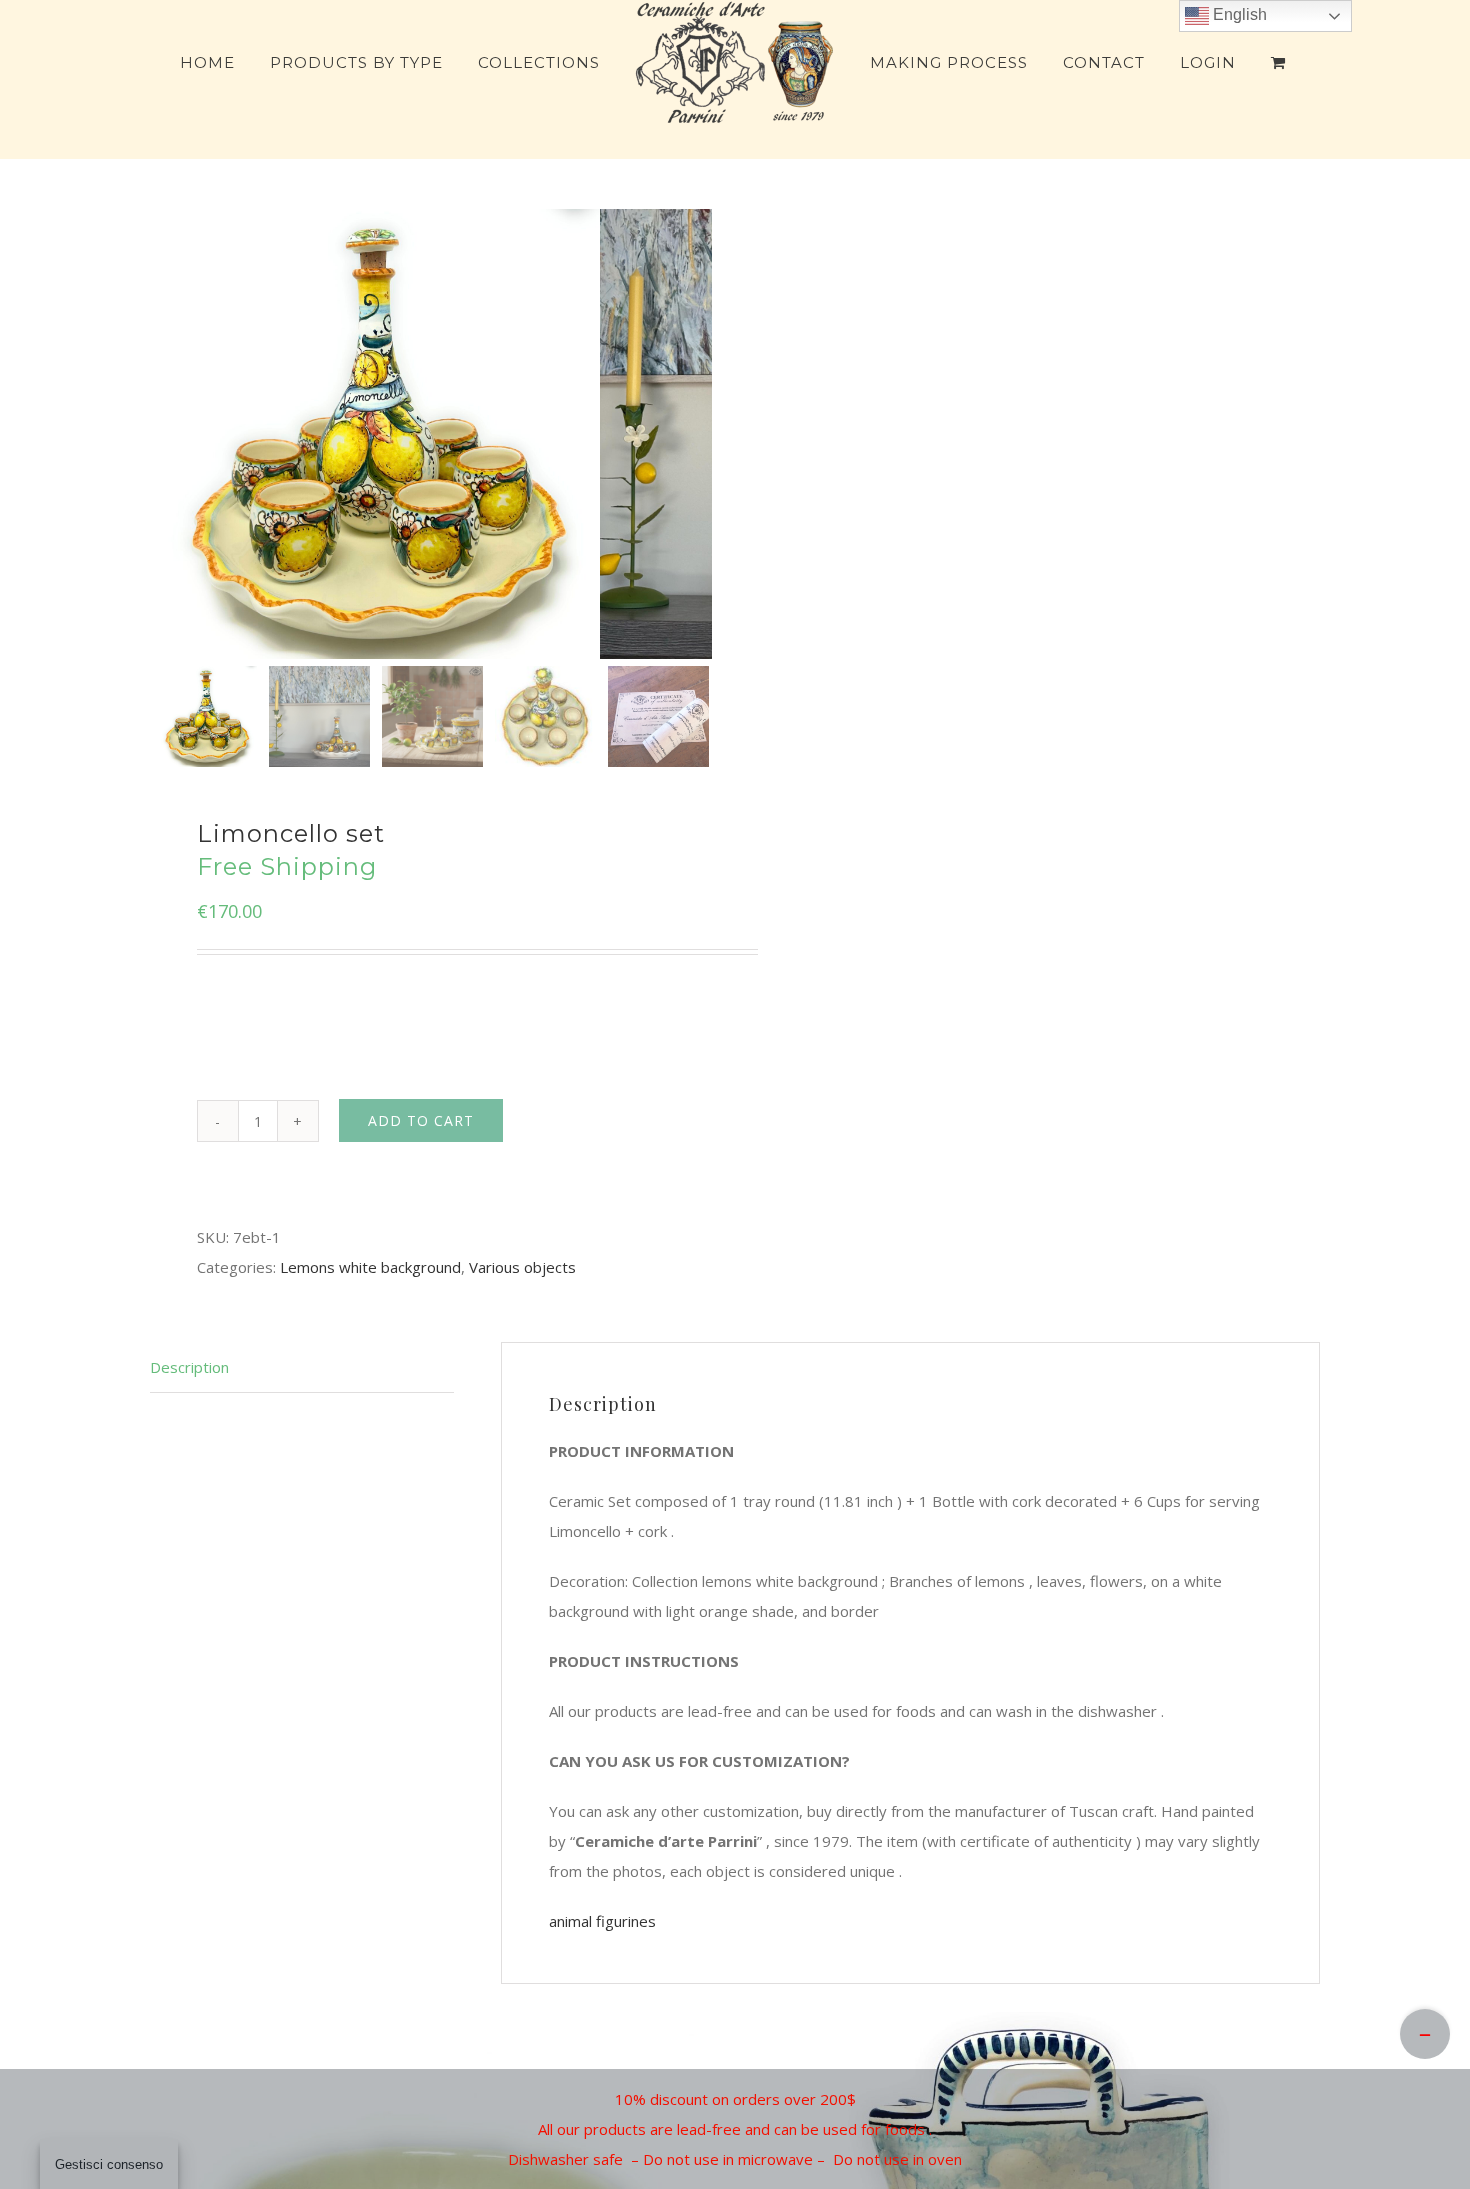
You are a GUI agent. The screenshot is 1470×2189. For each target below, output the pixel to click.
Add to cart (421, 1120)
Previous (170, 434)
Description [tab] (189, 1367)
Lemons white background (370, 1267)
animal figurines (602, 1921)
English (1238, 14)
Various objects (522, 1267)
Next (692, 434)
